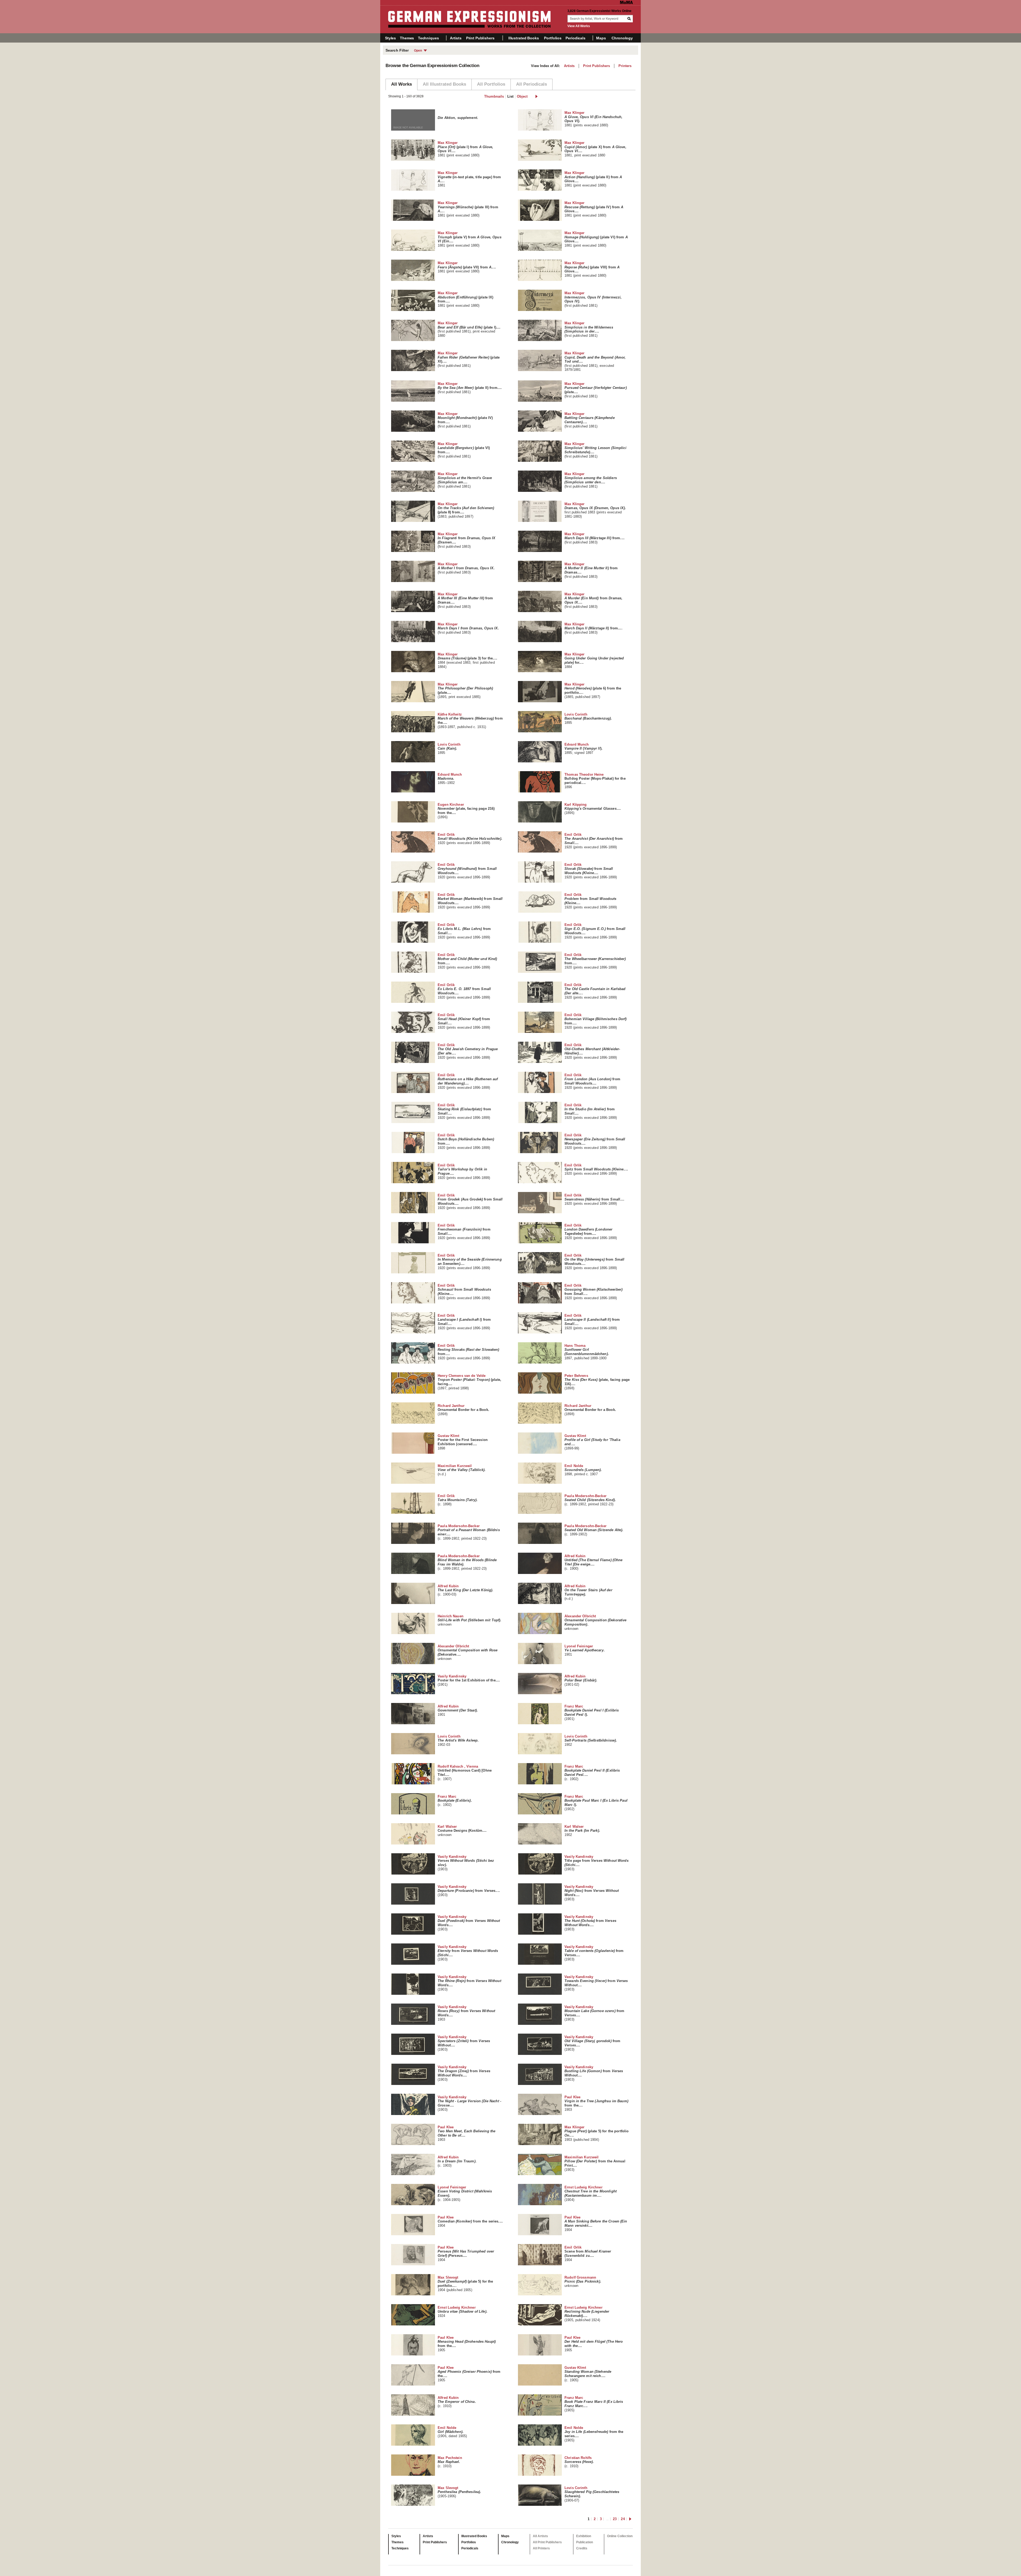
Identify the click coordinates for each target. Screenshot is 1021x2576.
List (510, 96)
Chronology (622, 38)
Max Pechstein (450, 2462)
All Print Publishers (547, 2542)
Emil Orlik (470, 839)
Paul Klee (596, 2103)
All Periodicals (532, 84)
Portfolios (553, 38)
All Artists (540, 2536)
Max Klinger (593, 119)
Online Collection (620, 2536)
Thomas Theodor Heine (595, 781)
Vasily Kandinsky (469, 1680)
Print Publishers (480, 38)
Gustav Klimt (463, 1442)
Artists (456, 38)
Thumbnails (494, 96)
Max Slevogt (465, 2284)
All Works (401, 84)
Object (522, 96)
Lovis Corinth (588, 718)
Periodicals (575, 38)
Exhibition (584, 2536)
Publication (585, 2542)
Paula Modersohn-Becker (590, 1500)
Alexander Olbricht (595, 1622)
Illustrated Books (524, 38)
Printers (625, 66)
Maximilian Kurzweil (462, 1470)
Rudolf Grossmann (583, 2282)
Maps (601, 38)
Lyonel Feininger (585, 1650)
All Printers (541, 2548)
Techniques (428, 38)
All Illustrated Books (444, 84)
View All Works (579, 26)
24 (623, 2519)
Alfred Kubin (593, 1562)
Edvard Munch (583, 749)
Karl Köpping (593, 809)
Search (630, 19)
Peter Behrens (597, 1382)
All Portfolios (491, 84)
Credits (582, 2548)
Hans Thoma (587, 1352)
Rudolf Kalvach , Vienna (465, 1773)
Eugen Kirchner (466, 811)
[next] (536, 96)
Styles (390, 38)
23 (615, 2519)
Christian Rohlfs (579, 2462)
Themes (407, 38)
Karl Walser (462, 1831)
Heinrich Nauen (469, 1620)
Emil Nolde (583, 1470)
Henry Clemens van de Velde (469, 1382)
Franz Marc (592, 1713)
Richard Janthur (463, 1410)
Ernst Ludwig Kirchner (591, 2193)
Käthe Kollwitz (470, 721)
